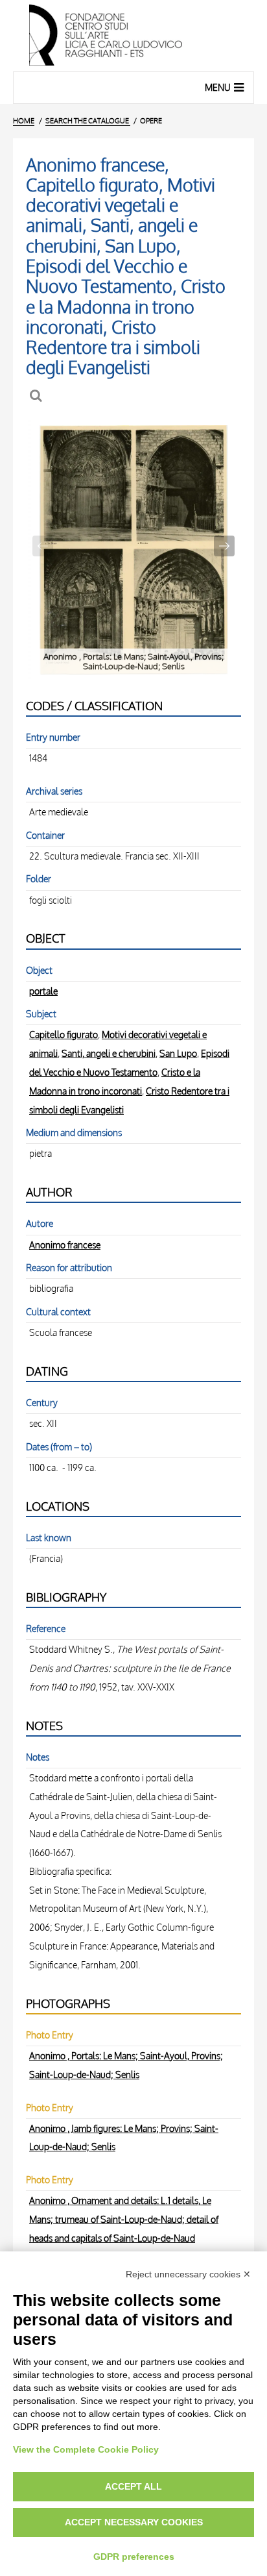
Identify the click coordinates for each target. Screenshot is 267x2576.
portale (43, 991)
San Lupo (178, 1053)
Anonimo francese (65, 1245)
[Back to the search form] (37, 396)
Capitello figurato (64, 1034)
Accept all (133, 2486)
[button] (224, 546)
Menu (218, 87)
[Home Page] (133, 36)
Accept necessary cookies (134, 2522)
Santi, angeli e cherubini (109, 1053)
